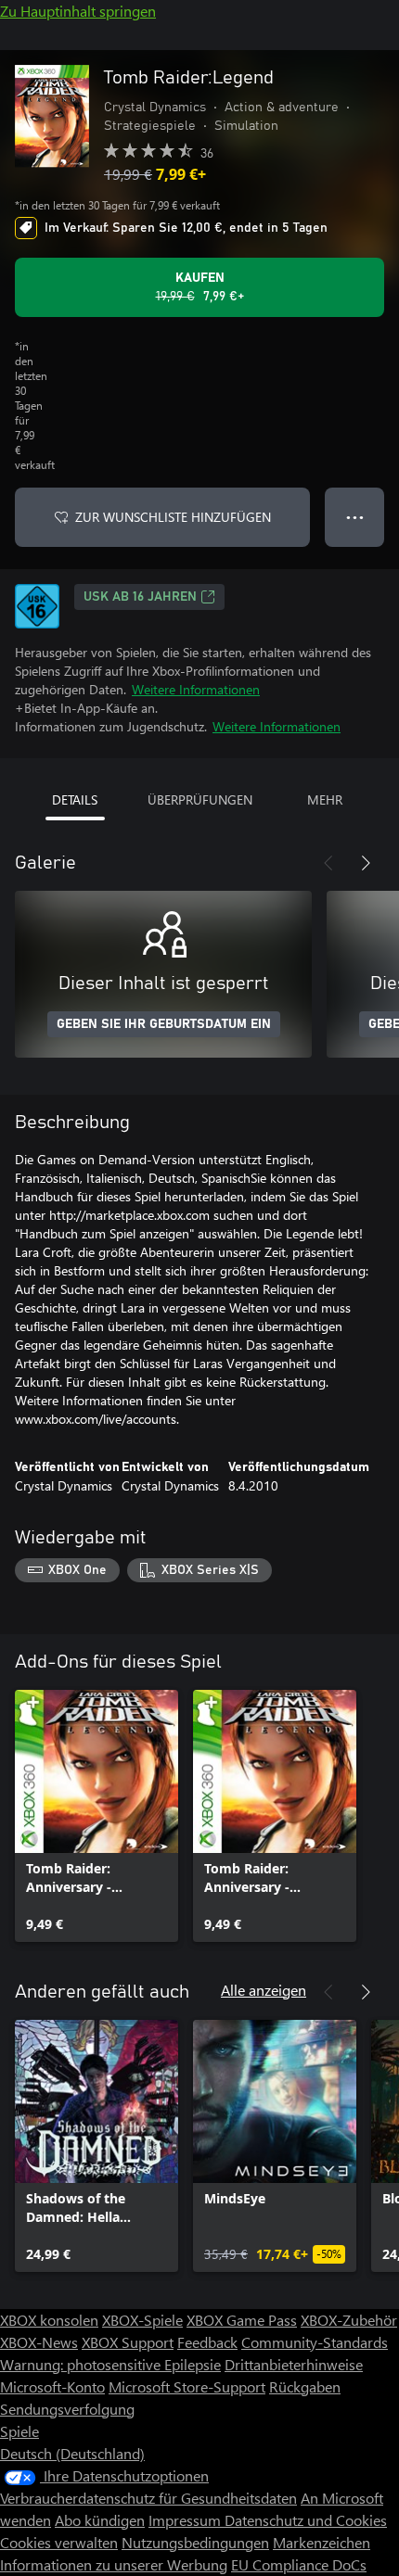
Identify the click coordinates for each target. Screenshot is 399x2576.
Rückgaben (305, 2386)
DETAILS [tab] (75, 799)
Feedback (207, 2342)
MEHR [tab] (325, 799)
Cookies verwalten (59, 2542)
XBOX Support (128, 2342)
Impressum (187, 2520)
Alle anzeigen (264, 1990)
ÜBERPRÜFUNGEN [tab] (200, 799)
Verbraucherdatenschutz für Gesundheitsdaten (148, 2498)
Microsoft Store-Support (187, 2386)
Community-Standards (315, 2342)
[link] (97, 1816)
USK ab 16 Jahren (140, 597)
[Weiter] (366, 863)
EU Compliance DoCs (299, 2564)
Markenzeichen (322, 2542)
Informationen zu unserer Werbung (114, 2564)
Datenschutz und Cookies (306, 2520)
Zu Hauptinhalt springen (78, 11)
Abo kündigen (100, 2520)
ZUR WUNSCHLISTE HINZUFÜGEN (173, 517)
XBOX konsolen (49, 2320)
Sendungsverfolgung (67, 2409)
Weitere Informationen (196, 689)
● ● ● (355, 517)
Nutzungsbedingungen (195, 2542)
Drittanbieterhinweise (294, 2364)
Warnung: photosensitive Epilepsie (110, 2364)
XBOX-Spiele (142, 2320)
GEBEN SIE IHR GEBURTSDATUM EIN (164, 1024)
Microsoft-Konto (52, 2386)
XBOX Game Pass (242, 2320)
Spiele (19, 2431)
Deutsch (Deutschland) (72, 2453)
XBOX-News (39, 2342)
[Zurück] (328, 863)
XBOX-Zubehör (349, 2320)
